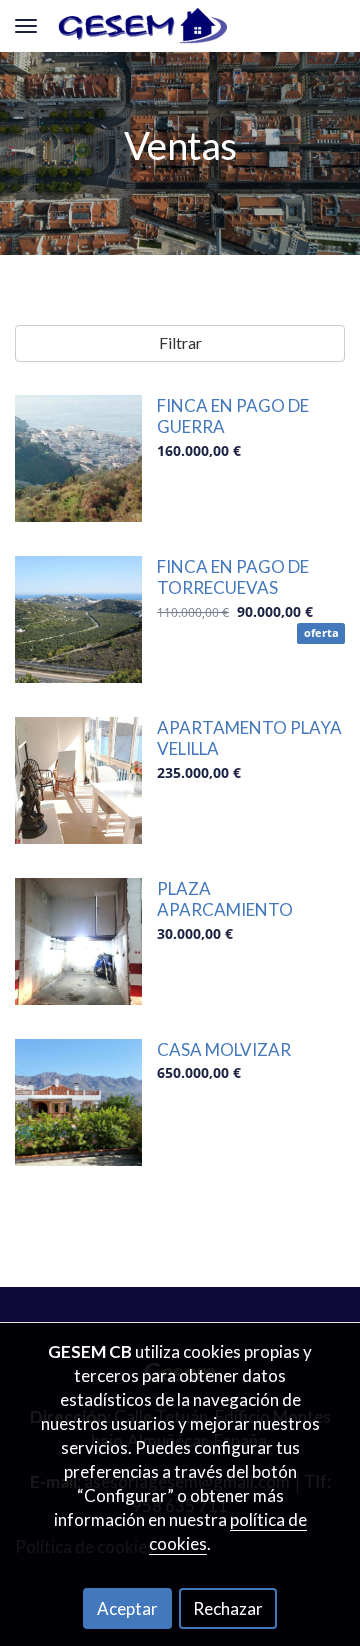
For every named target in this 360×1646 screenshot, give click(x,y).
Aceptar (127, 1608)
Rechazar (228, 1608)
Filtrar (180, 342)
